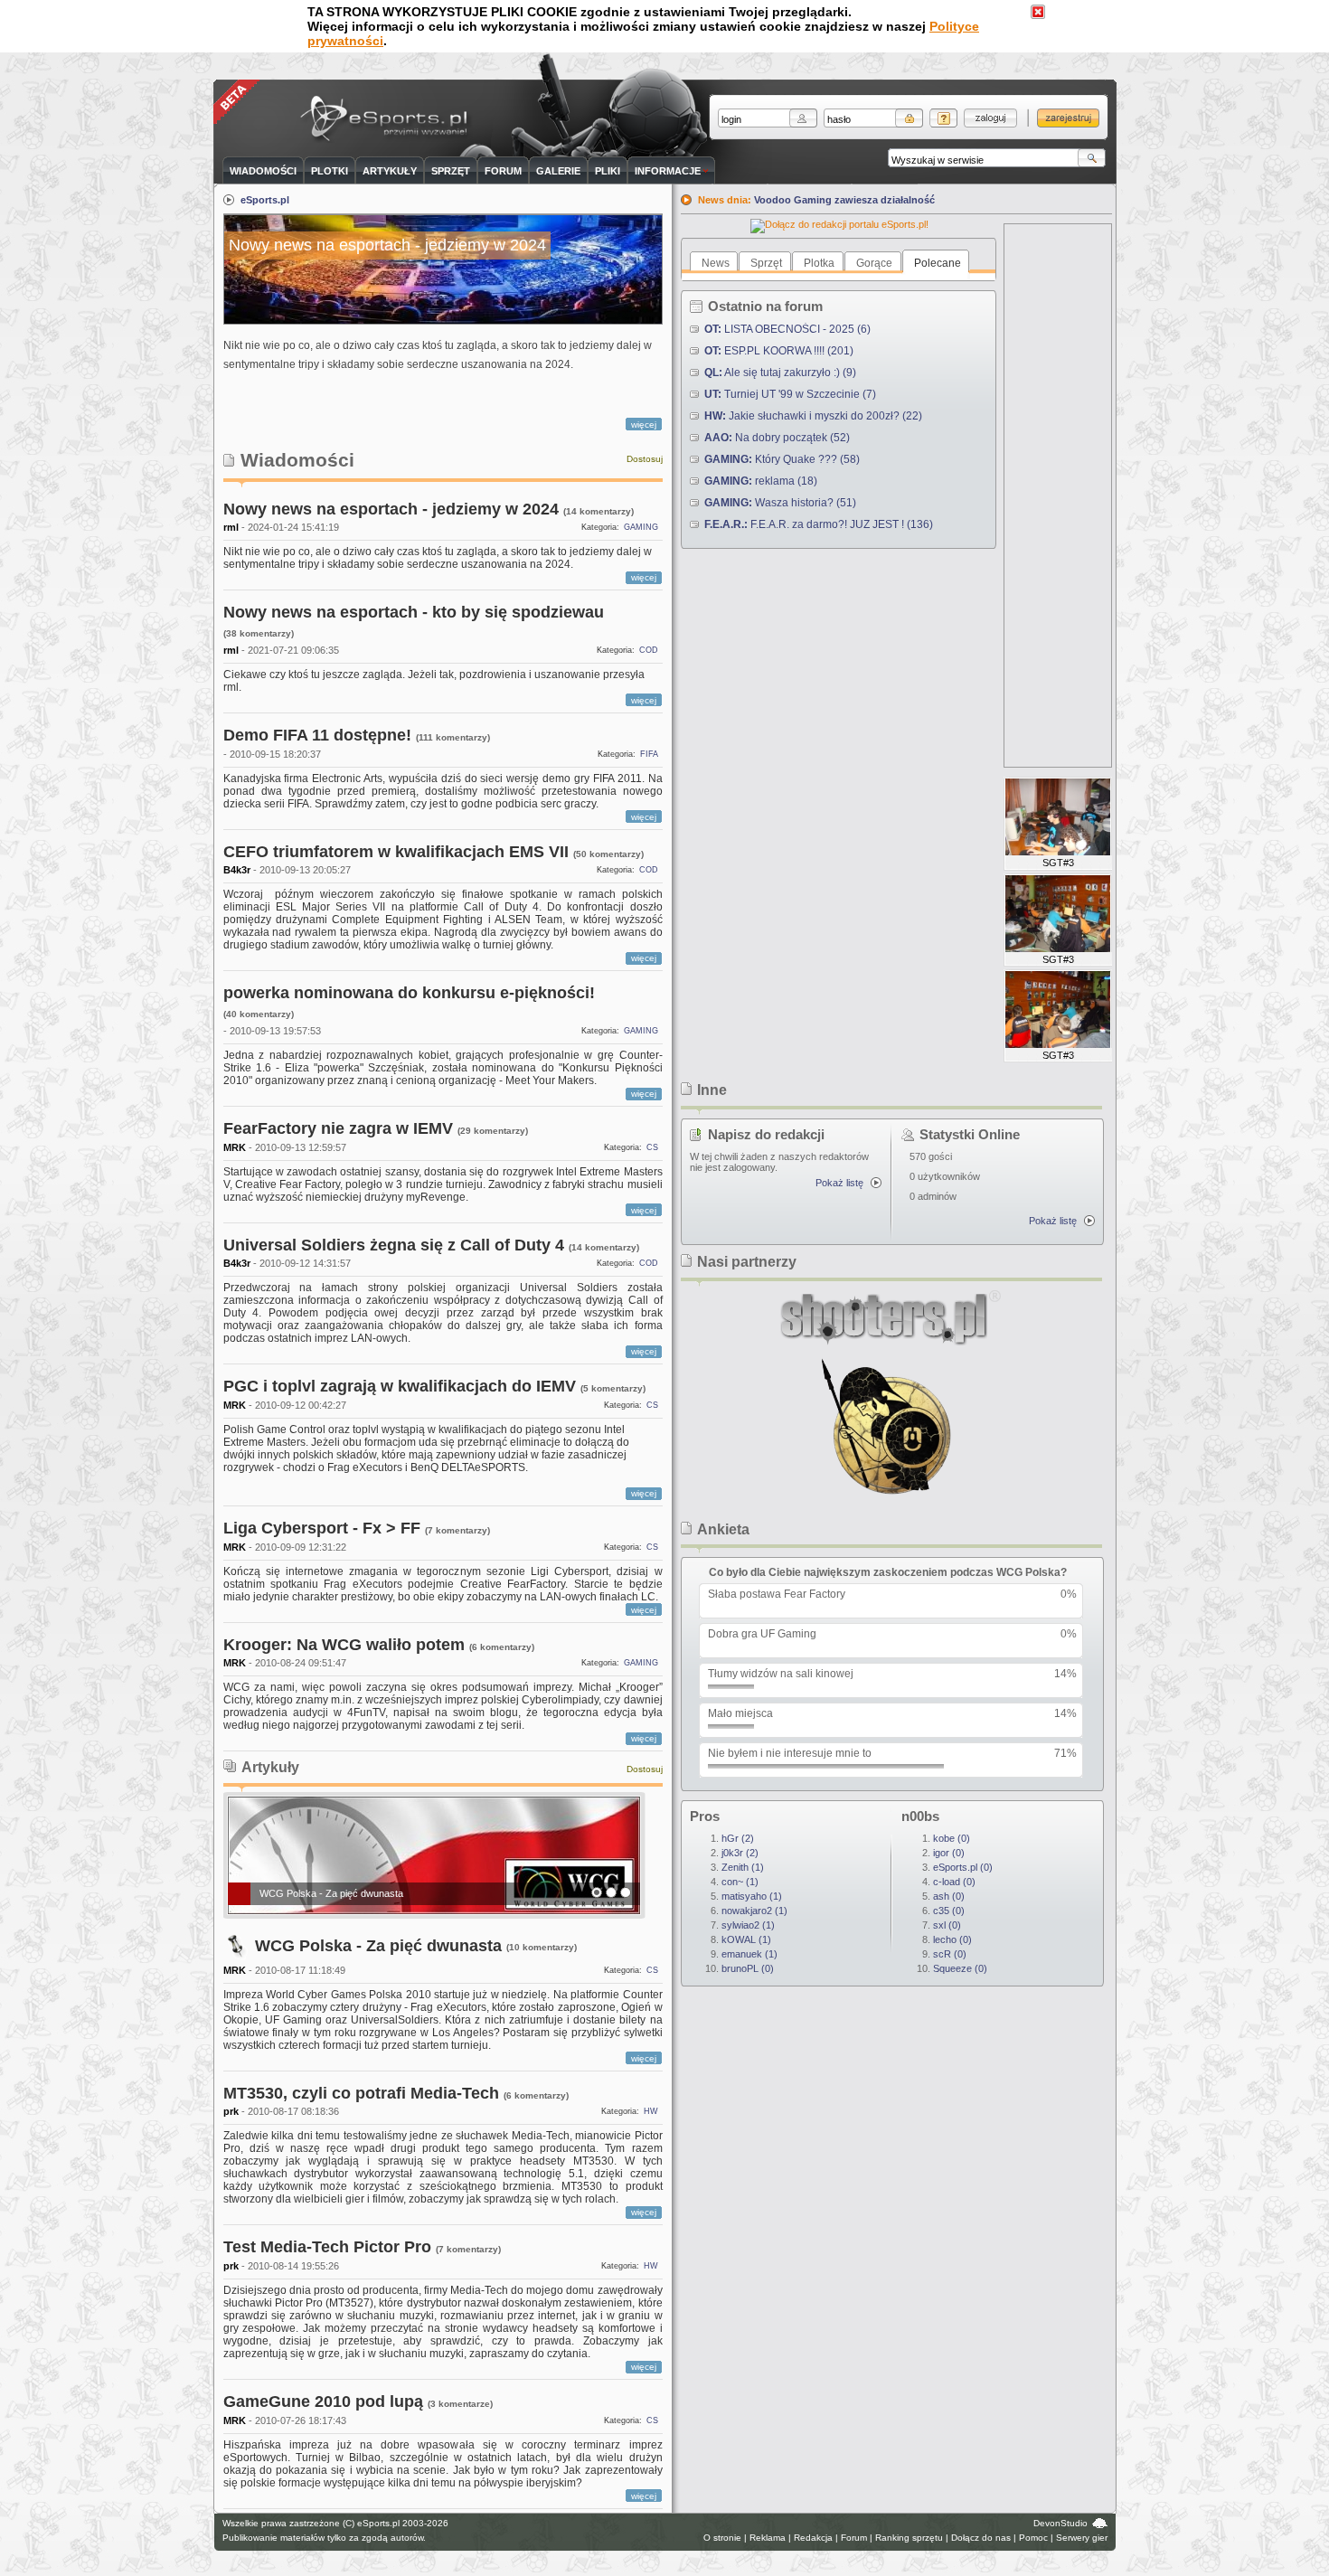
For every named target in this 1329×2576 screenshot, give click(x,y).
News (716, 263)
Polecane (938, 263)
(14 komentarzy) (599, 511)
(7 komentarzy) (457, 1530)
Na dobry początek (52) (777, 438)
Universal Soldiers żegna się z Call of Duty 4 (394, 1245)
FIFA (649, 754)
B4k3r (237, 870)
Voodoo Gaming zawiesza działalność (844, 200)
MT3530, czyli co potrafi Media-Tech (361, 2093)
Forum (854, 2538)
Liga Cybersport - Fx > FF (322, 1528)
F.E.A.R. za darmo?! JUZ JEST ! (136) (819, 524)
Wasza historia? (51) (780, 503)
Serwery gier (1082, 2538)
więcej (644, 425)
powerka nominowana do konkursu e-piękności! (409, 993)
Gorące (874, 263)
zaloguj (990, 118)
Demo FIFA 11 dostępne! (317, 735)
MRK (235, 1147)
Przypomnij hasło (943, 118)
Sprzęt (766, 263)
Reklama (768, 2538)
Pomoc (1033, 2538)
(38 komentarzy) (259, 633)
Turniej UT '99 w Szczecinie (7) (790, 394)
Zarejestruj (1068, 118)
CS (652, 1147)
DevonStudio (1060, 2523)
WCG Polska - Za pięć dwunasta (331, 1893)
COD (649, 650)
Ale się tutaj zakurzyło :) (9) (780, 373)
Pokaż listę (839, 1183)
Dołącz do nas (981, 2538)
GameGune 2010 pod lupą (323, 2401)
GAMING (641, 527)
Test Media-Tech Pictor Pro (327, 2247)
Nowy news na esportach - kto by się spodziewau (414, 612)
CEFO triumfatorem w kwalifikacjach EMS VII (396, 852)
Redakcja (813, 2538)
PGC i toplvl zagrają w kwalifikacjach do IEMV (400, 1386)
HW (651, 2111)
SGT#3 (1058, 863)
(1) (743, 1867)
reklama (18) (761, 481)
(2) (738, 1838)
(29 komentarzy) (493, 1131)
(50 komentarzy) (608, 854)
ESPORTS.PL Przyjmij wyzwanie (388, 120)
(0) (748, 1968)
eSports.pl (265, 200)
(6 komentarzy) (502, 1647)
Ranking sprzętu (909, 2538)
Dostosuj (645, 459)
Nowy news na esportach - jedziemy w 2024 (391, 509)
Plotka (819, 263)
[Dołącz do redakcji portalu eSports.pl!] (839, 224)
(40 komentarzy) (259, 1014)
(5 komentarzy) (613, 1388)
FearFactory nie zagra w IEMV (338, 1128)
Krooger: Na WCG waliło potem (344, 1645)
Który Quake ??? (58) (782, 459)
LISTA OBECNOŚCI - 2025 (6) (787, 329)
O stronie (722, 2538)
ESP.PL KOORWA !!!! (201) (779, 351)
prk (231, 2111)
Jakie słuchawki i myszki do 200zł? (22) (813, 416)
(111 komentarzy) (453, 737)
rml (231, 527)
